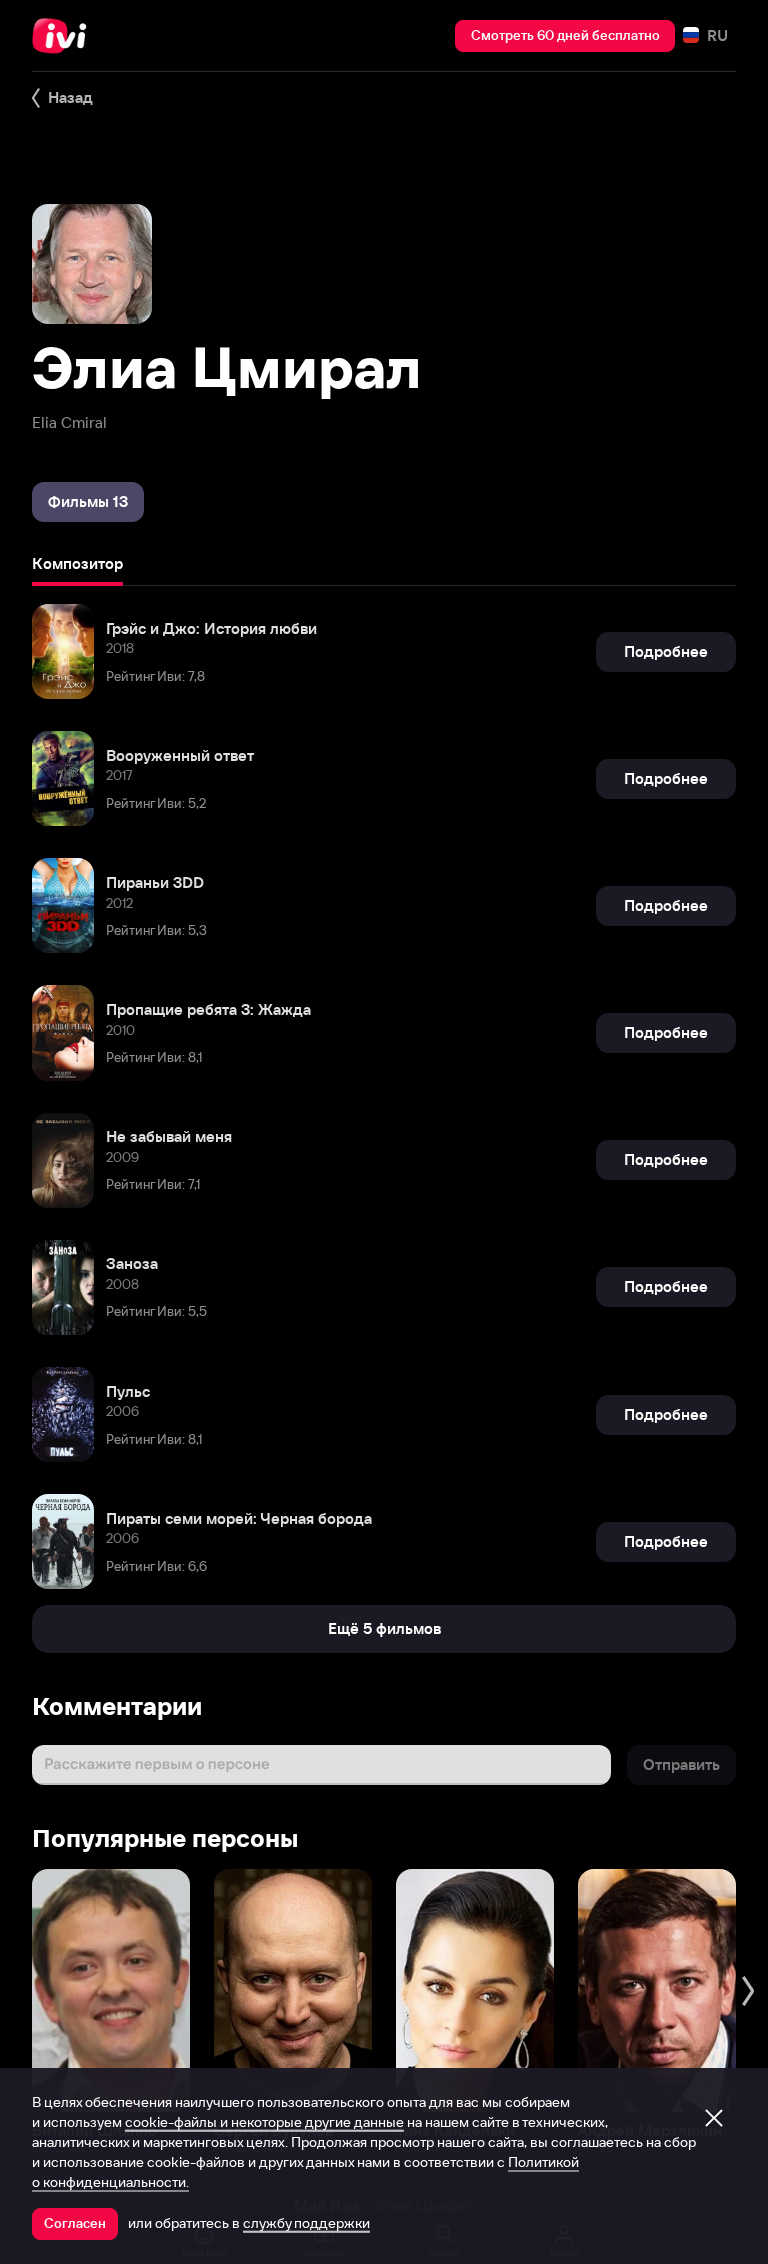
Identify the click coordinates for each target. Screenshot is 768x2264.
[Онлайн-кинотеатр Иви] (65, 36)
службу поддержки (306, 2223)
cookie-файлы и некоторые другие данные (264, 2122)
